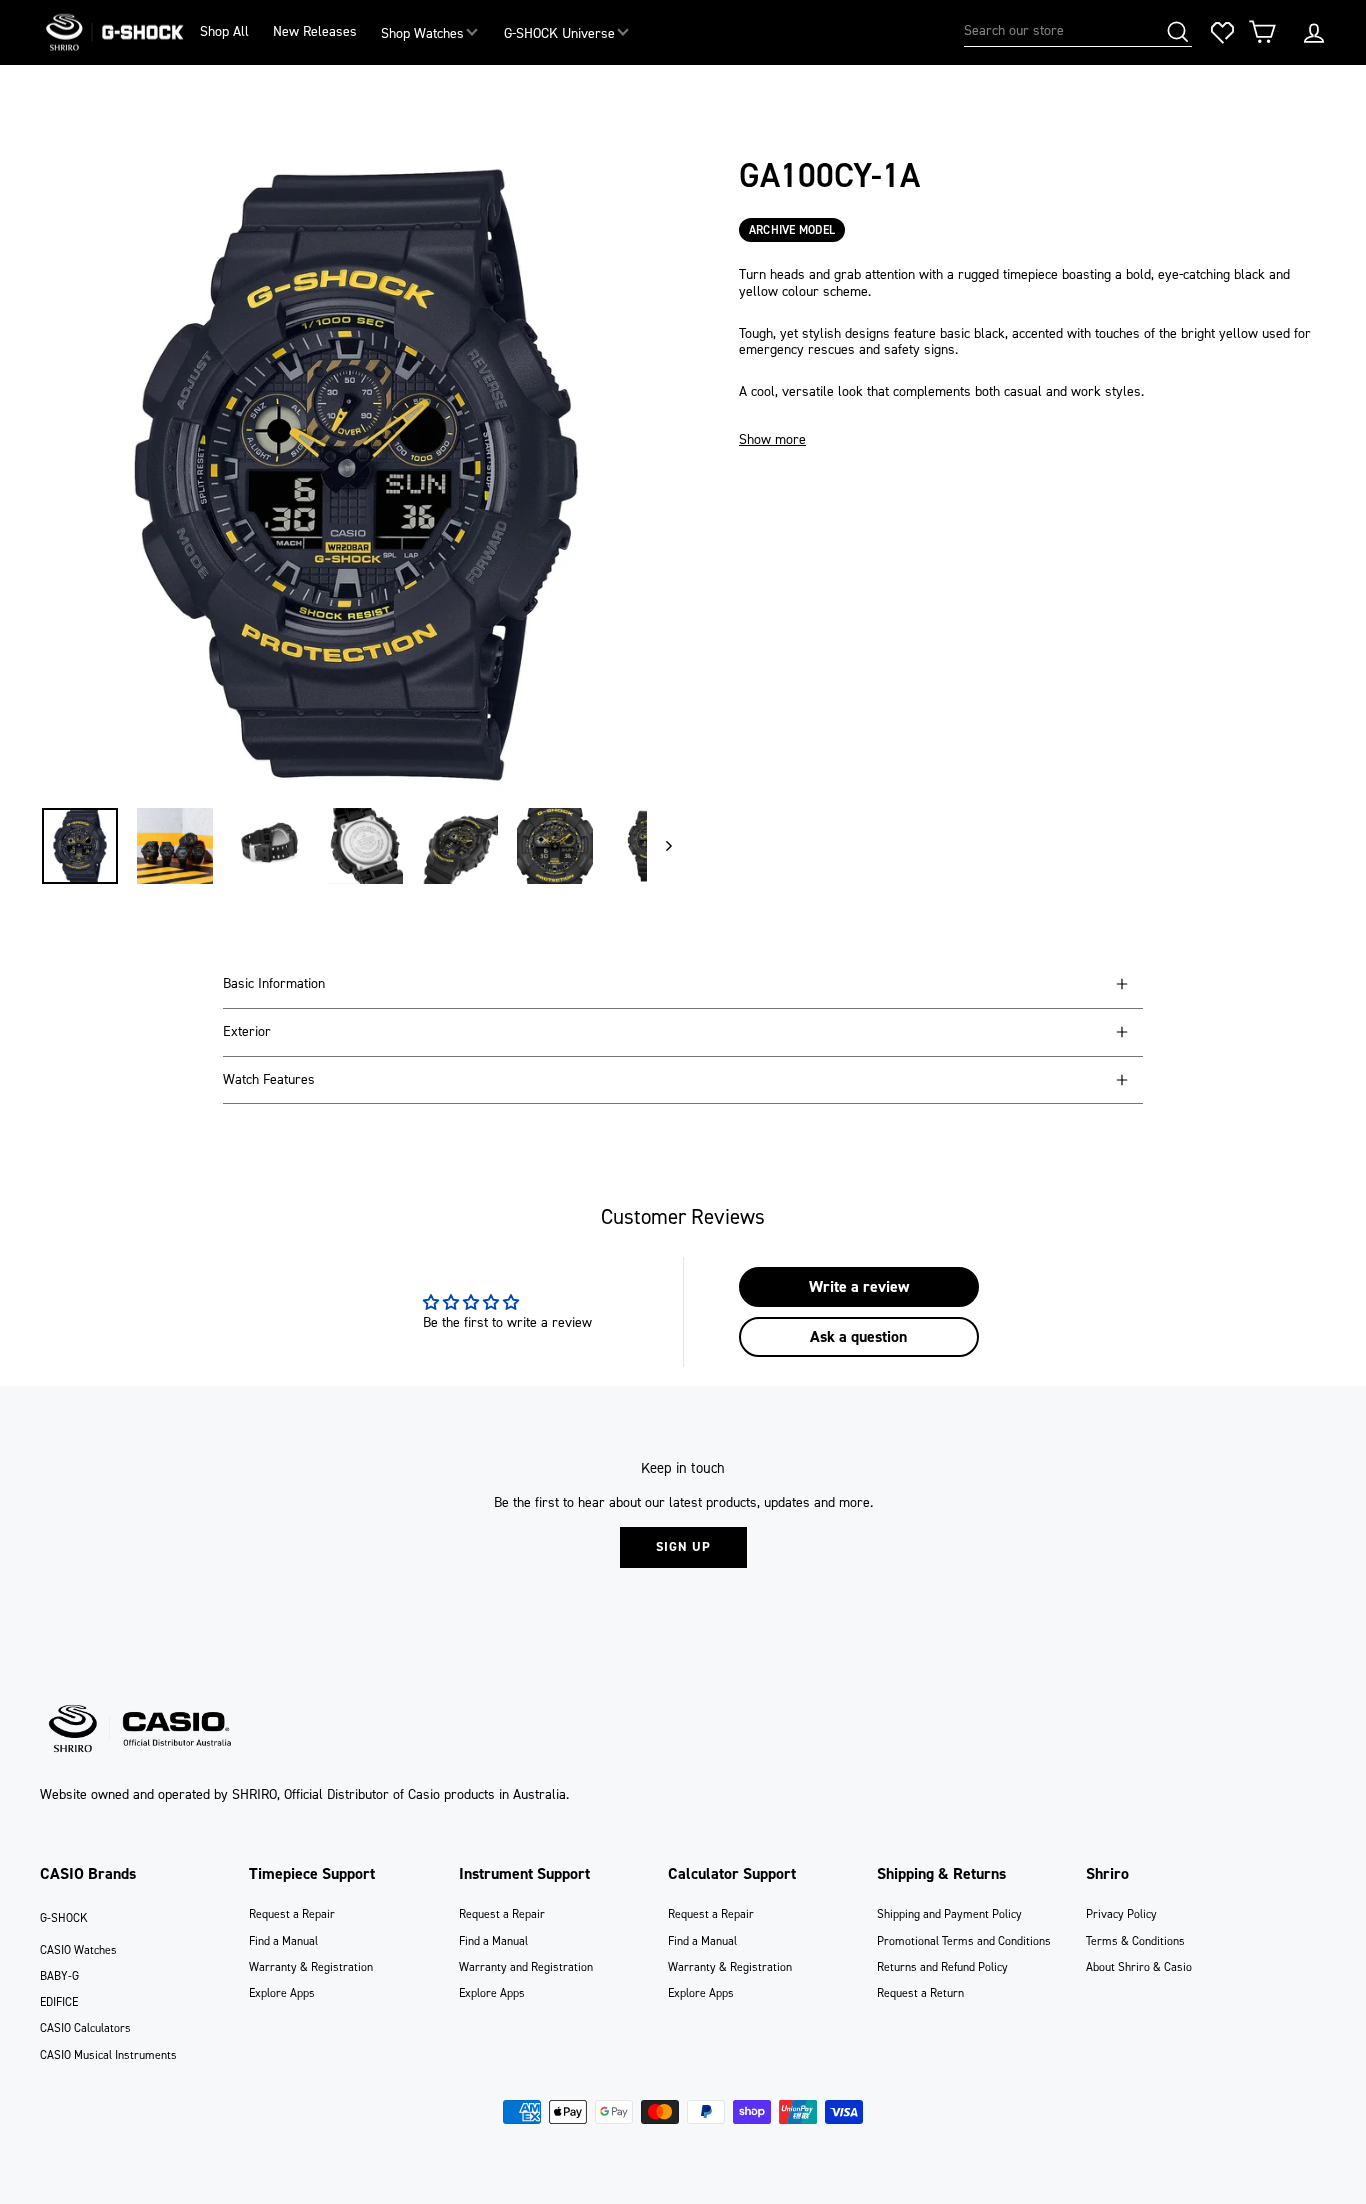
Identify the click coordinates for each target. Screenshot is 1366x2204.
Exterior (247, 1031)
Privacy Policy (1121, 1914)
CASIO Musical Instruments (108, 2055)
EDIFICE (59, 2002)
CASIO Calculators (85, 2028)
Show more (772, 440)
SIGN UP (683, 1546)
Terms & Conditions (1135, 1941)
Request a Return (920, 1993)
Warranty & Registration (311, 1967)
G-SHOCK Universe (559, 33)
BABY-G (59, 1976)
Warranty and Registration (526, 1967)
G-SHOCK (64, 1918)
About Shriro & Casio (1139, 1967)
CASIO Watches (78, 1950)
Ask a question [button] (858, 1336)
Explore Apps (282, 1993)
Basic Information (274, 983)
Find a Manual (283, 1941)
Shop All (224, 31)
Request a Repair (292, 1914)
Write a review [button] (859, 1286)
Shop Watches (422, 33)
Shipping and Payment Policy (949, 1914)
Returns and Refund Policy (942, 1967)
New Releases (315, 31)
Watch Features (269, 1079)
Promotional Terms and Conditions (964, 1941)
